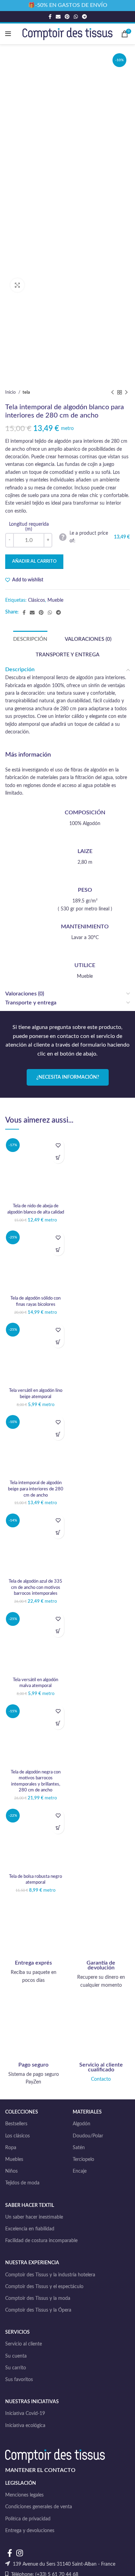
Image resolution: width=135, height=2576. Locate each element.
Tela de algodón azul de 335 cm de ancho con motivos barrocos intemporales (35, 1587)
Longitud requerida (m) (29, 527)
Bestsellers (16, 2124)
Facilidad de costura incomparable (41, 2241)
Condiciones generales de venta (39, 2507)
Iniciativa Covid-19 (25, 2414)
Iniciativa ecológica (25, 2426)
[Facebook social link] (50, 17)
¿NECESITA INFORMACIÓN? (68, 1077)
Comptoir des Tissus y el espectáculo (44, 2287)
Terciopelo (83, 2160)
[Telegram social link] (84, 17)
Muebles (14, 2160)
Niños (11, 2171)
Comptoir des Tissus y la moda (38, 2298)
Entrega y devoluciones (30, 2531)
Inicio (11, 392)
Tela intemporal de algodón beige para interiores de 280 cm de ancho (36, 1489)
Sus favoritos (19, 2380)
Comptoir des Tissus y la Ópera (38, 2310)
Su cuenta (16, 2356)
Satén (79, 2148)
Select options (58, 1157)
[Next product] (126, 393)
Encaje (80, 2171)
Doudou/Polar (88, 2136)
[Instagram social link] (20, 2553)
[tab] (30, 639)
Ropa (11, 2148)
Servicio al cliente (24, 2344)
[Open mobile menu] (8, 34)
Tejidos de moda (22, 2183)
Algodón (82, 2124)
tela (26, 392)
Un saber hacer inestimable (34, 2217)
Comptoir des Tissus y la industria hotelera (50, 2275)
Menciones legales (24, 2495)
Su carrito (16, 2368)
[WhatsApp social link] (76, 17)
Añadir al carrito (34, 561)
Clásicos (37, 600)
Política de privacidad (28, 2519)
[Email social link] (58, 17)
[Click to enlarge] (17, 285)
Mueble (55, 600)
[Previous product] (112, 393)
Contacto (101, 2079)
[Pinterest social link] (67, 17)
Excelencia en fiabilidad (30, 2229)
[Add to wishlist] (58, 1145)
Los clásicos (17, 2136)
